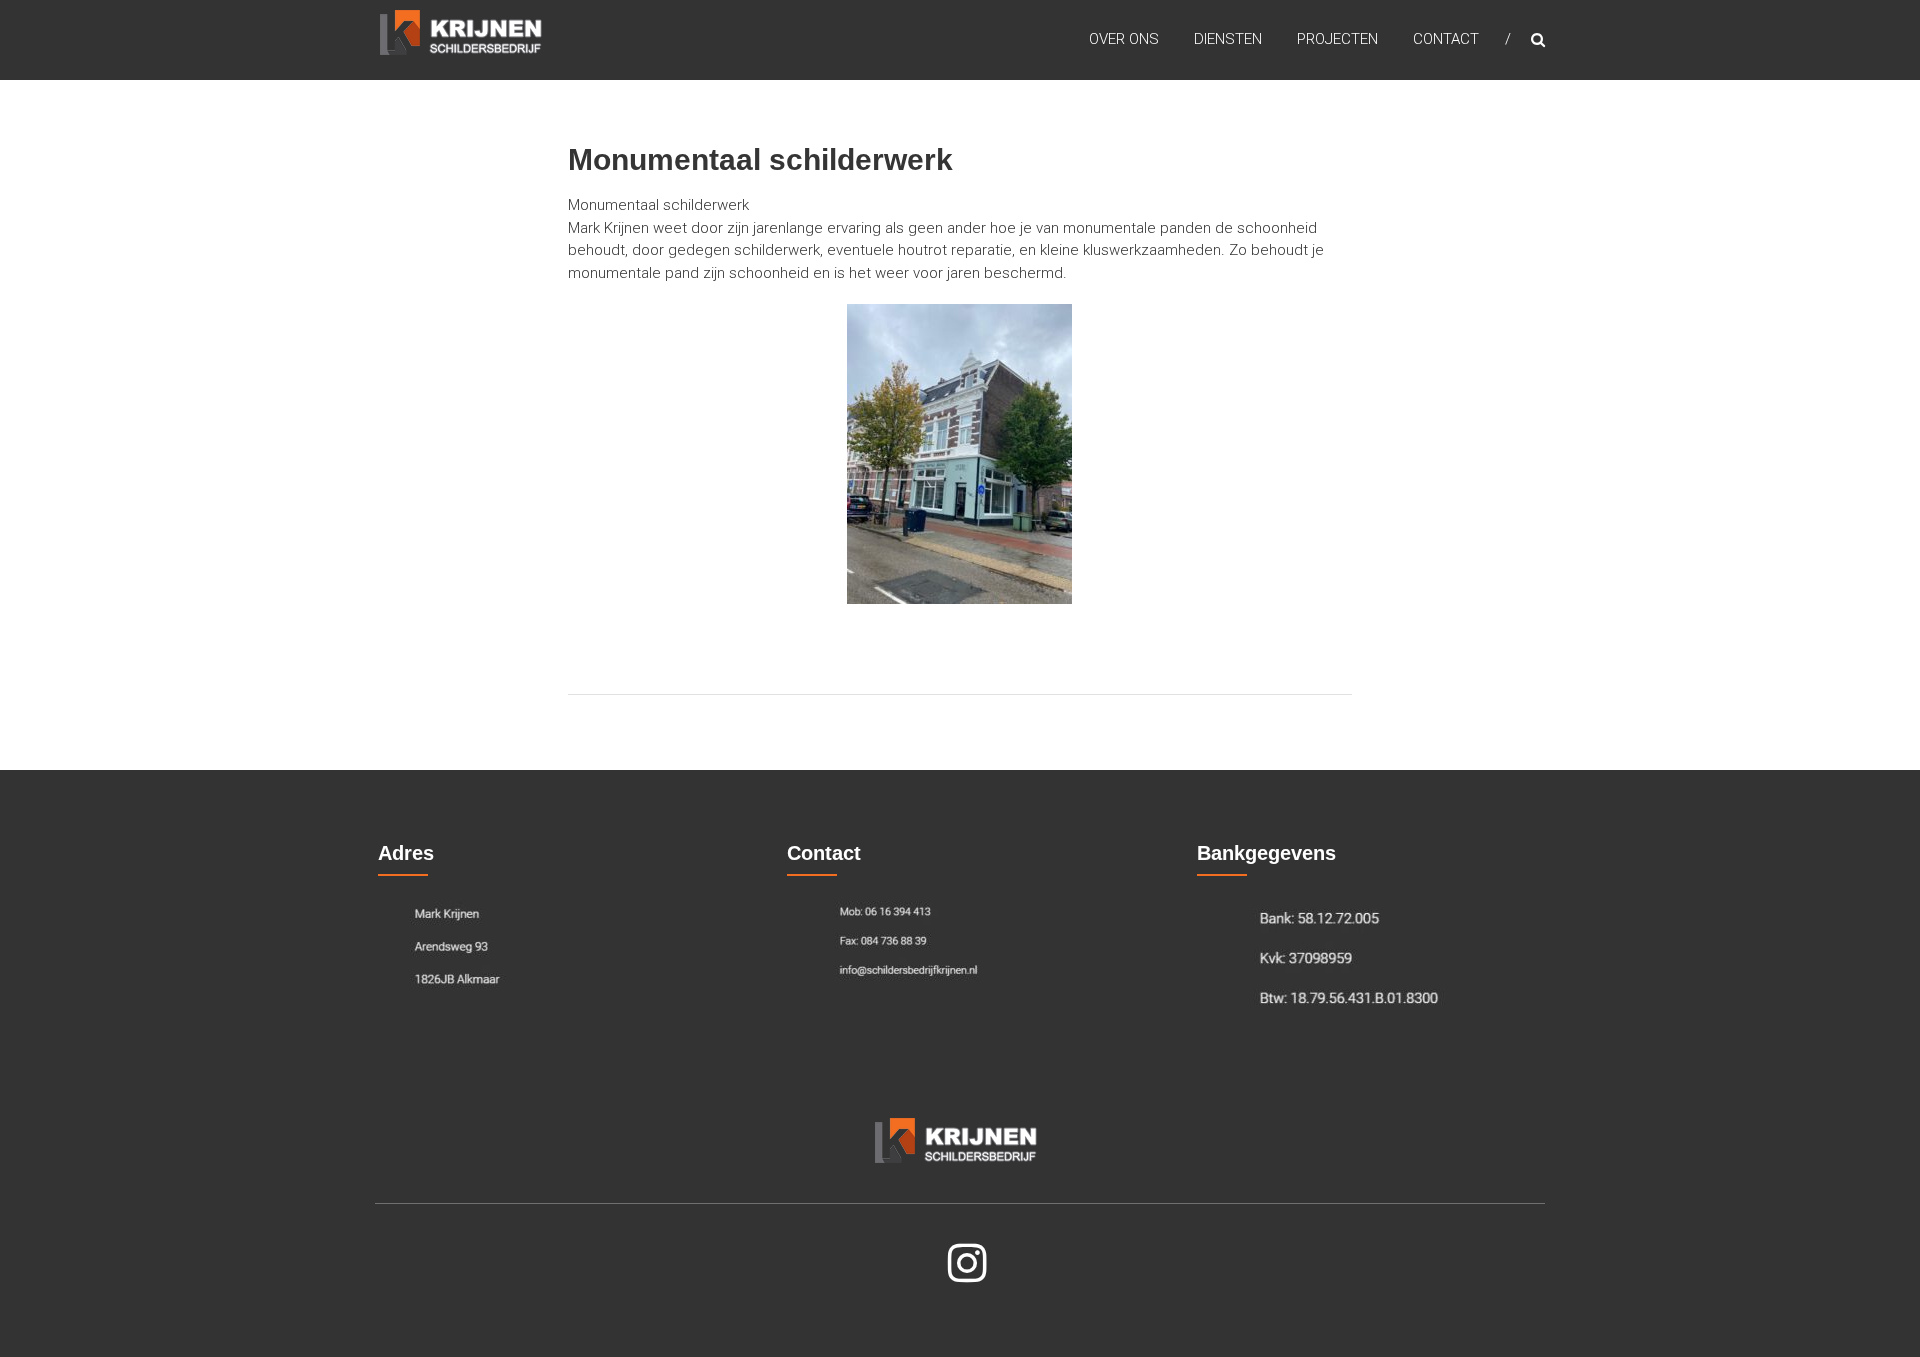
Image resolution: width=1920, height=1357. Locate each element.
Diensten (1228, 39)
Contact (1446, 39)
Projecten (1337, 39)
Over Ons (1124, 39)
